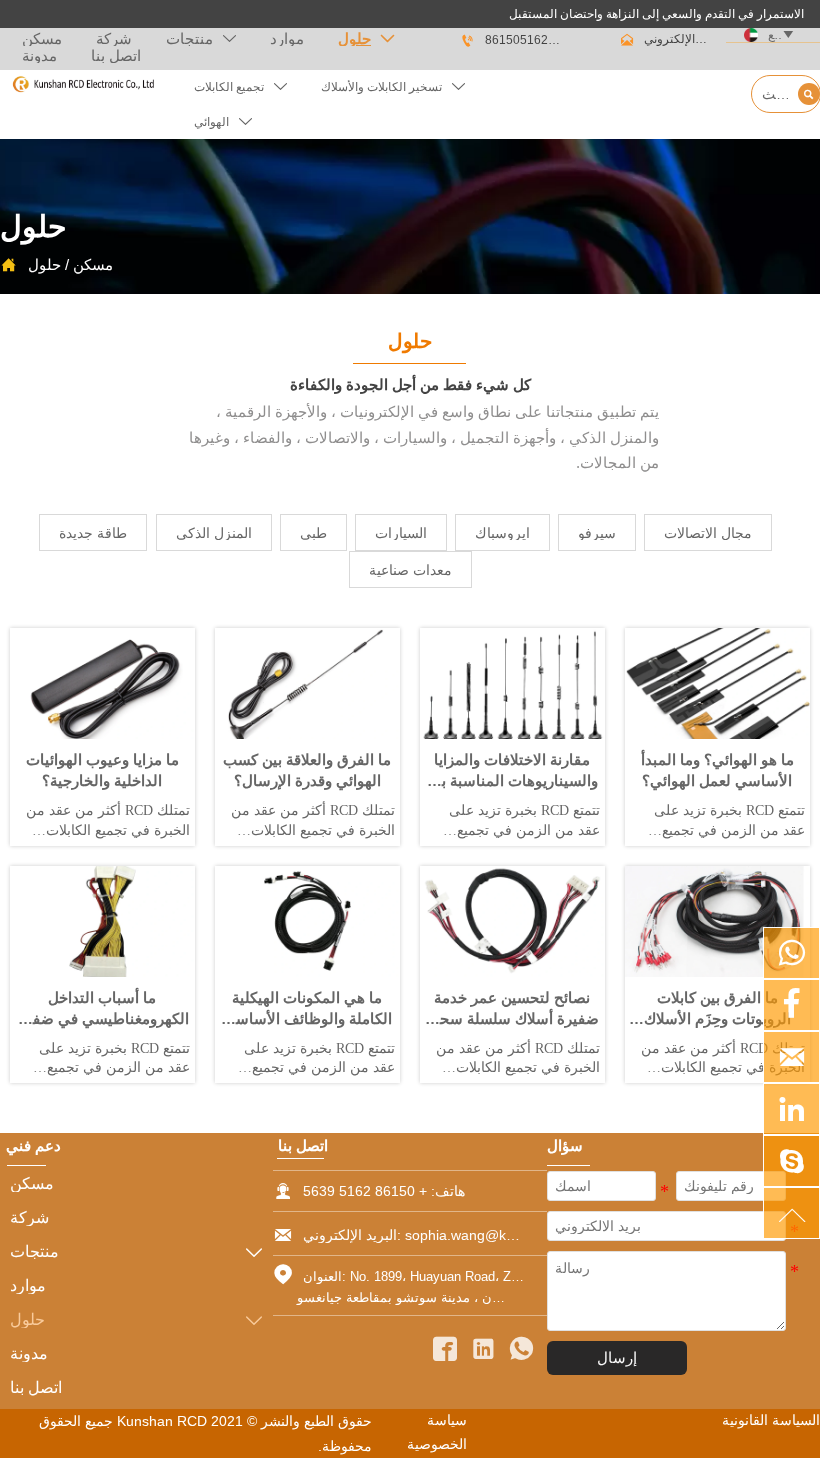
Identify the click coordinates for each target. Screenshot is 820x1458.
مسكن (93, 264)
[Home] (83, 84)
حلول (44, 264)
